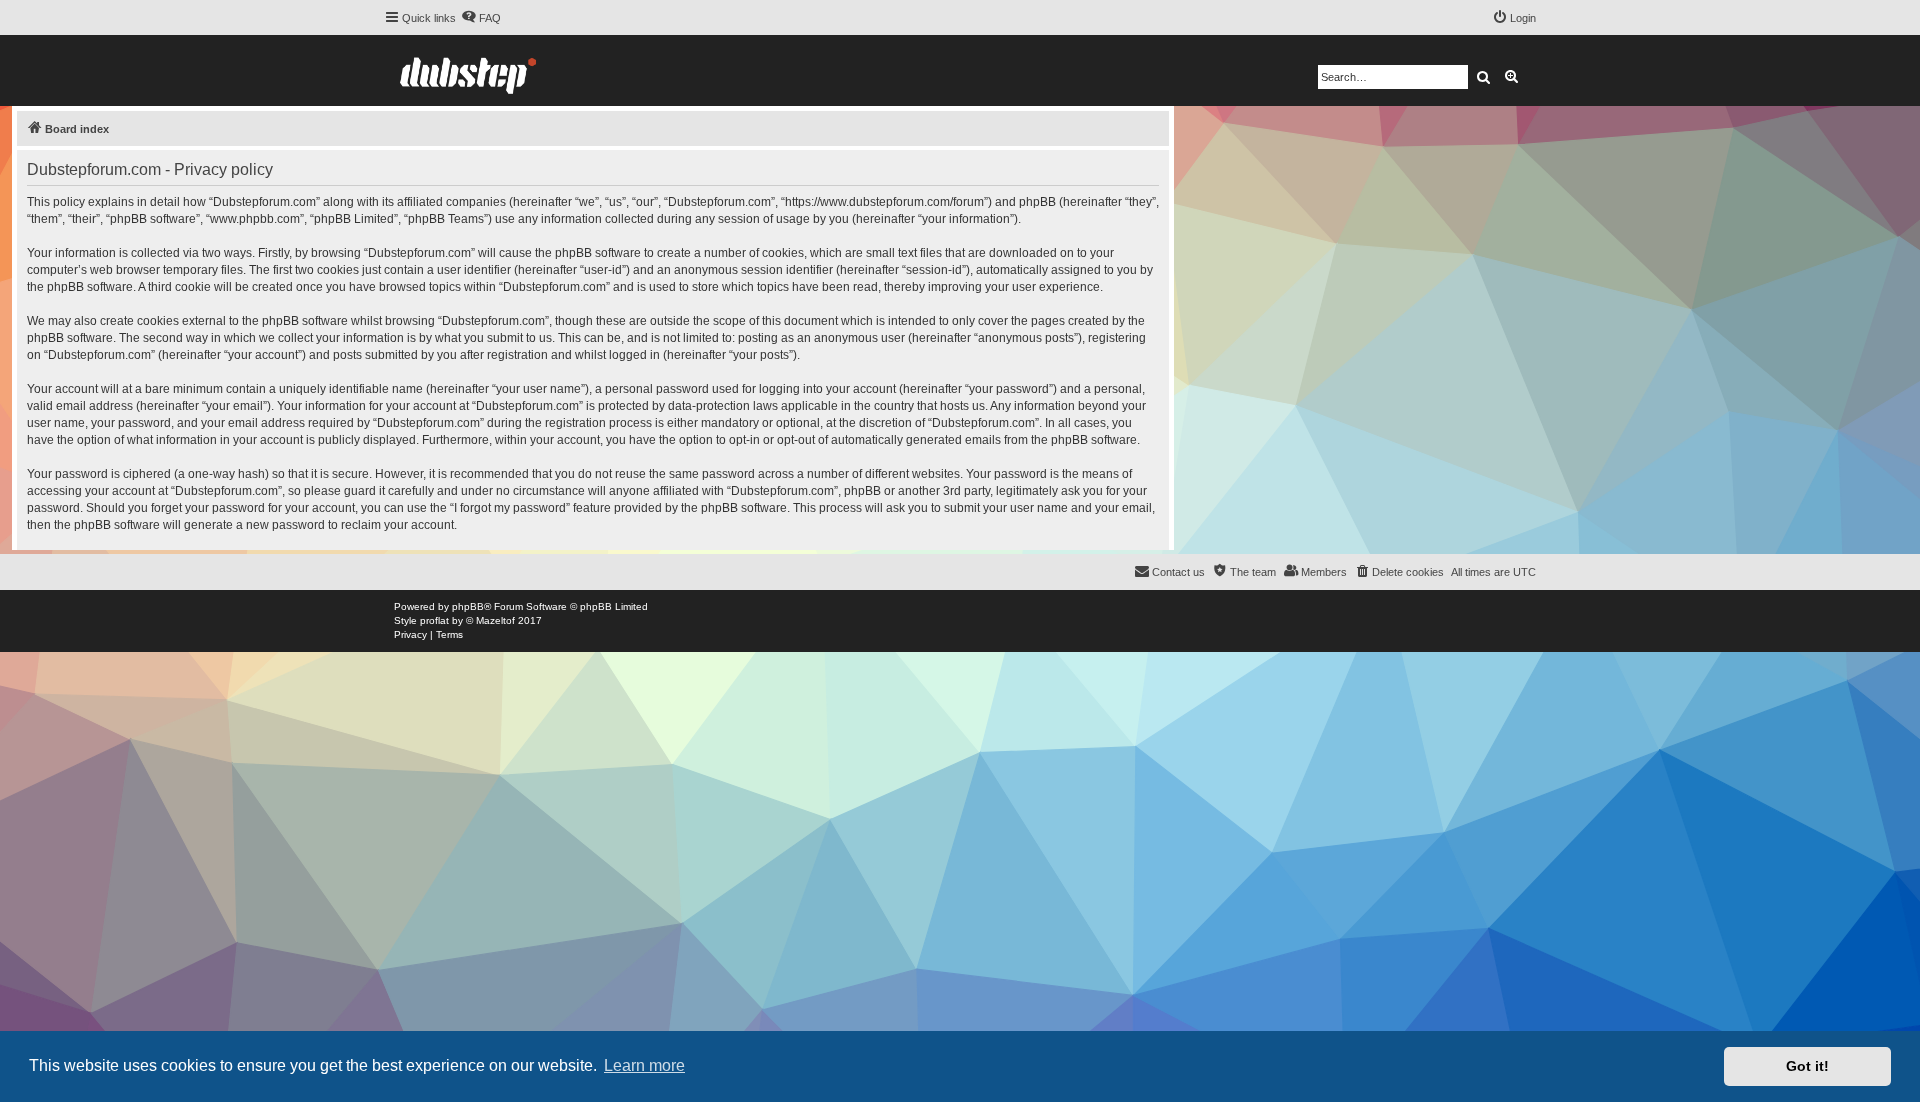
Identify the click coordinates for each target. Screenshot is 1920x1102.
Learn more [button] (644, 1065)
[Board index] (468, 70)
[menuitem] (481, 18)
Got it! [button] (1807, 1066)
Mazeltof (495, 620)
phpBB (468, 606)
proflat (434, 620)
